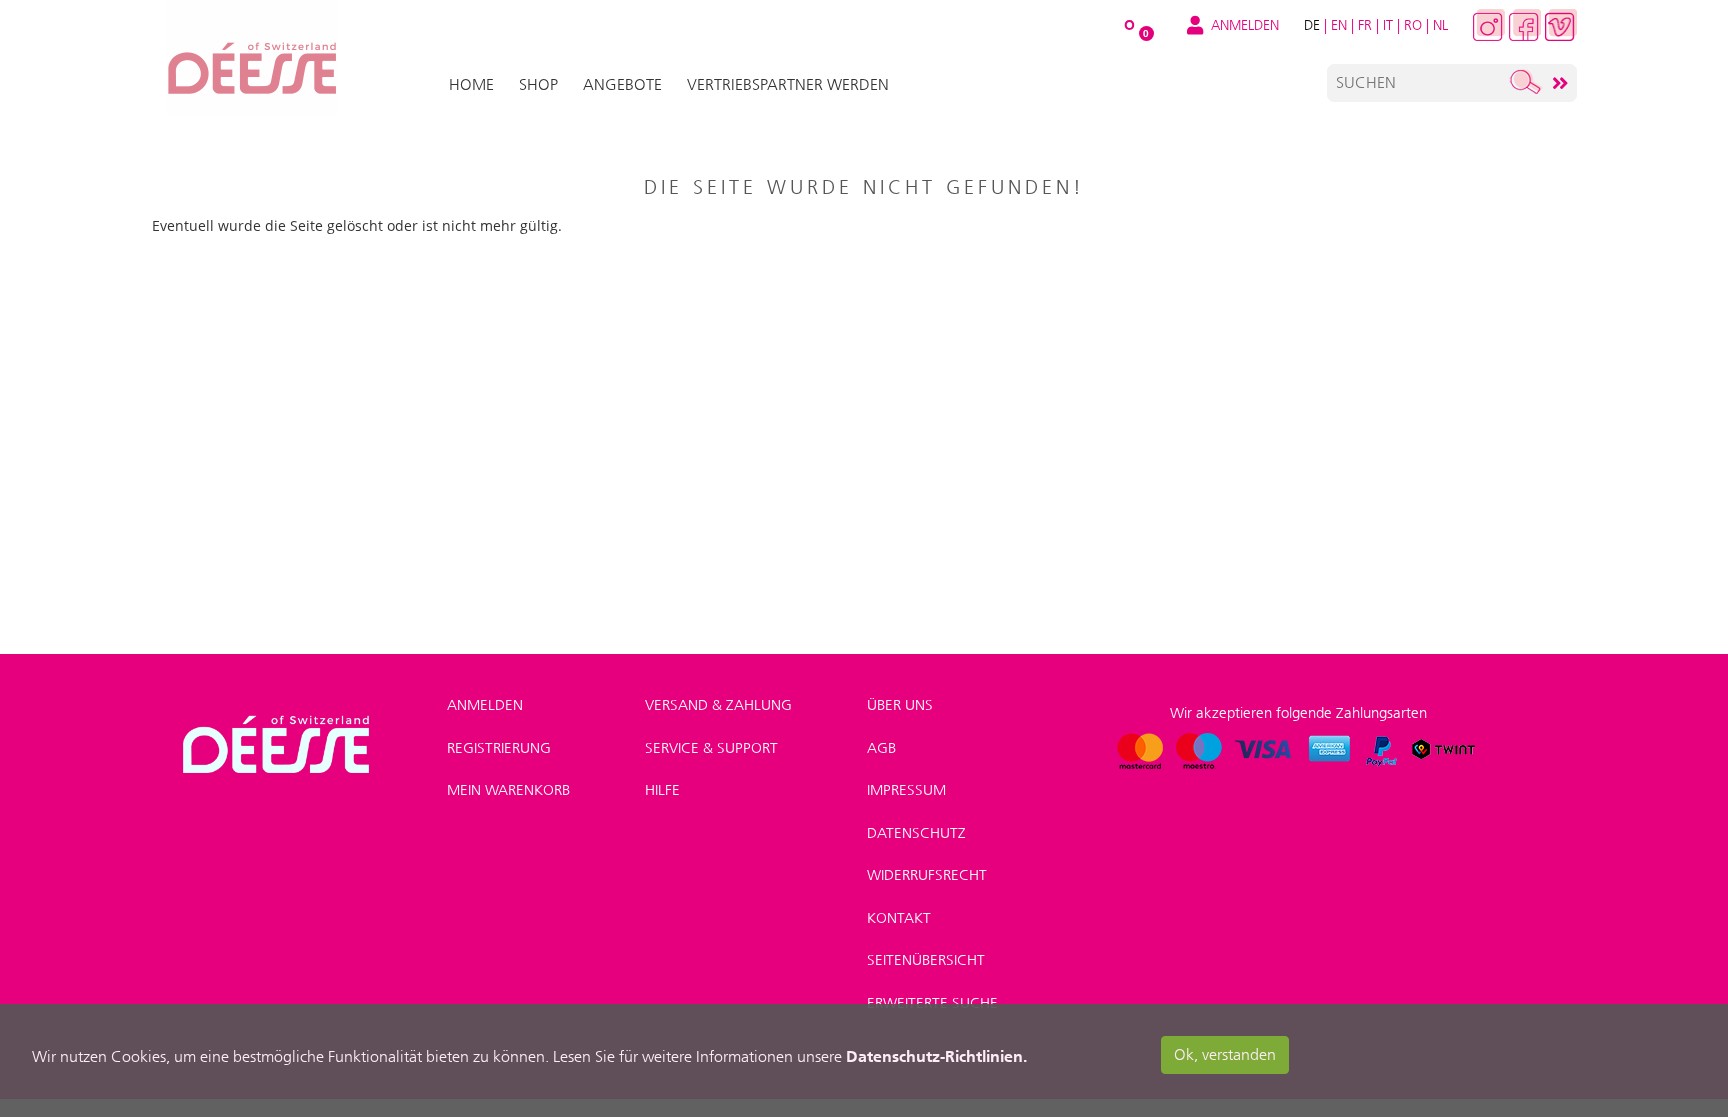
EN (1339, 25)
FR (1365, 25)
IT (1388, 25)
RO (1413, 25)
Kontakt (899, 918)
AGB (881, 748)
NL (1440, 25)
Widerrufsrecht (927, 875)
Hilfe (662, 790)
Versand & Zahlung (718, 705)
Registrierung (499, 748)
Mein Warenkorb (508, 790)
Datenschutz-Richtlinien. (936, 1056)
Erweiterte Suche (932, 1003)
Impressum (906, 790)
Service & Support (711, 748)
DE (1312, 25)
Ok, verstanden (1225, 1054)
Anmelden (485, 705)
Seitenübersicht (926, 960)
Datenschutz (916, 833)
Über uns (900, 705)
